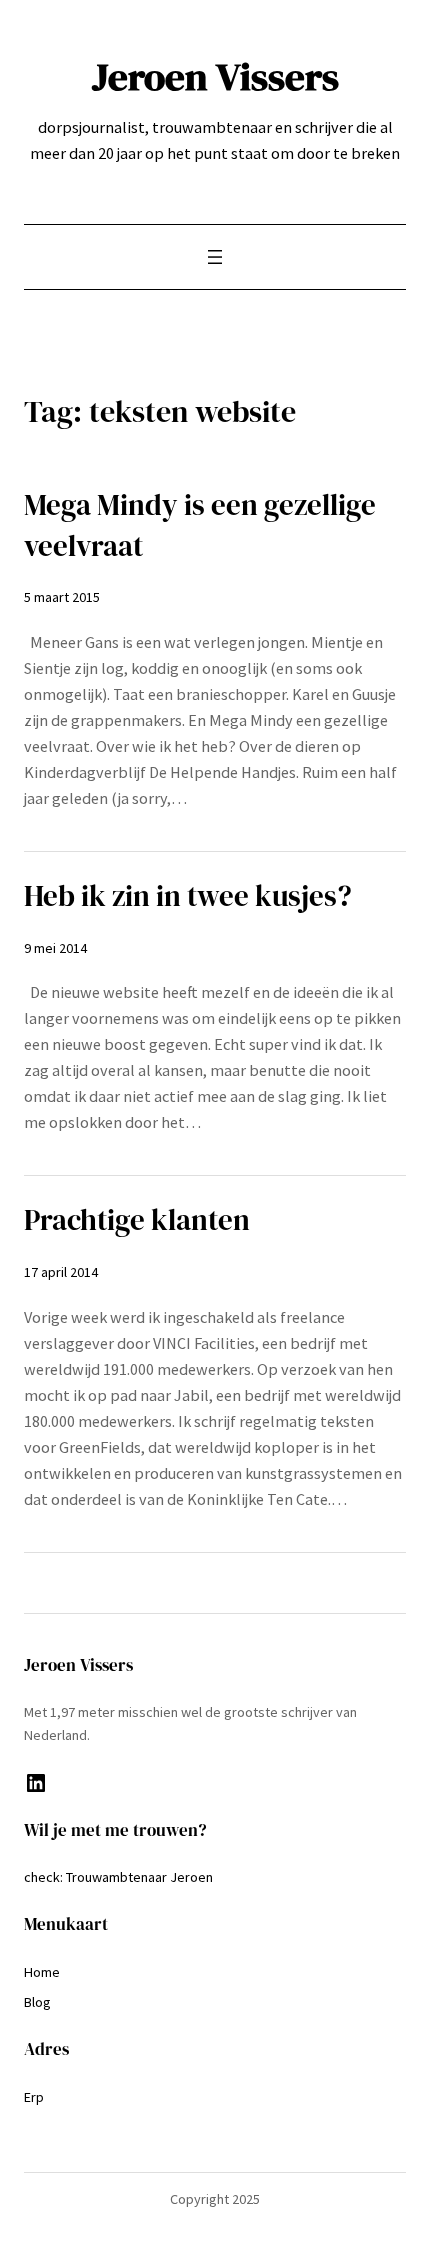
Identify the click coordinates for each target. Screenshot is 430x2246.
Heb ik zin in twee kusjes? (188, 896)
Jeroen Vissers (215, 76)
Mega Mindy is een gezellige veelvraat (200, 525)
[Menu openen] (215, 257)
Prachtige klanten (137, 1220)
